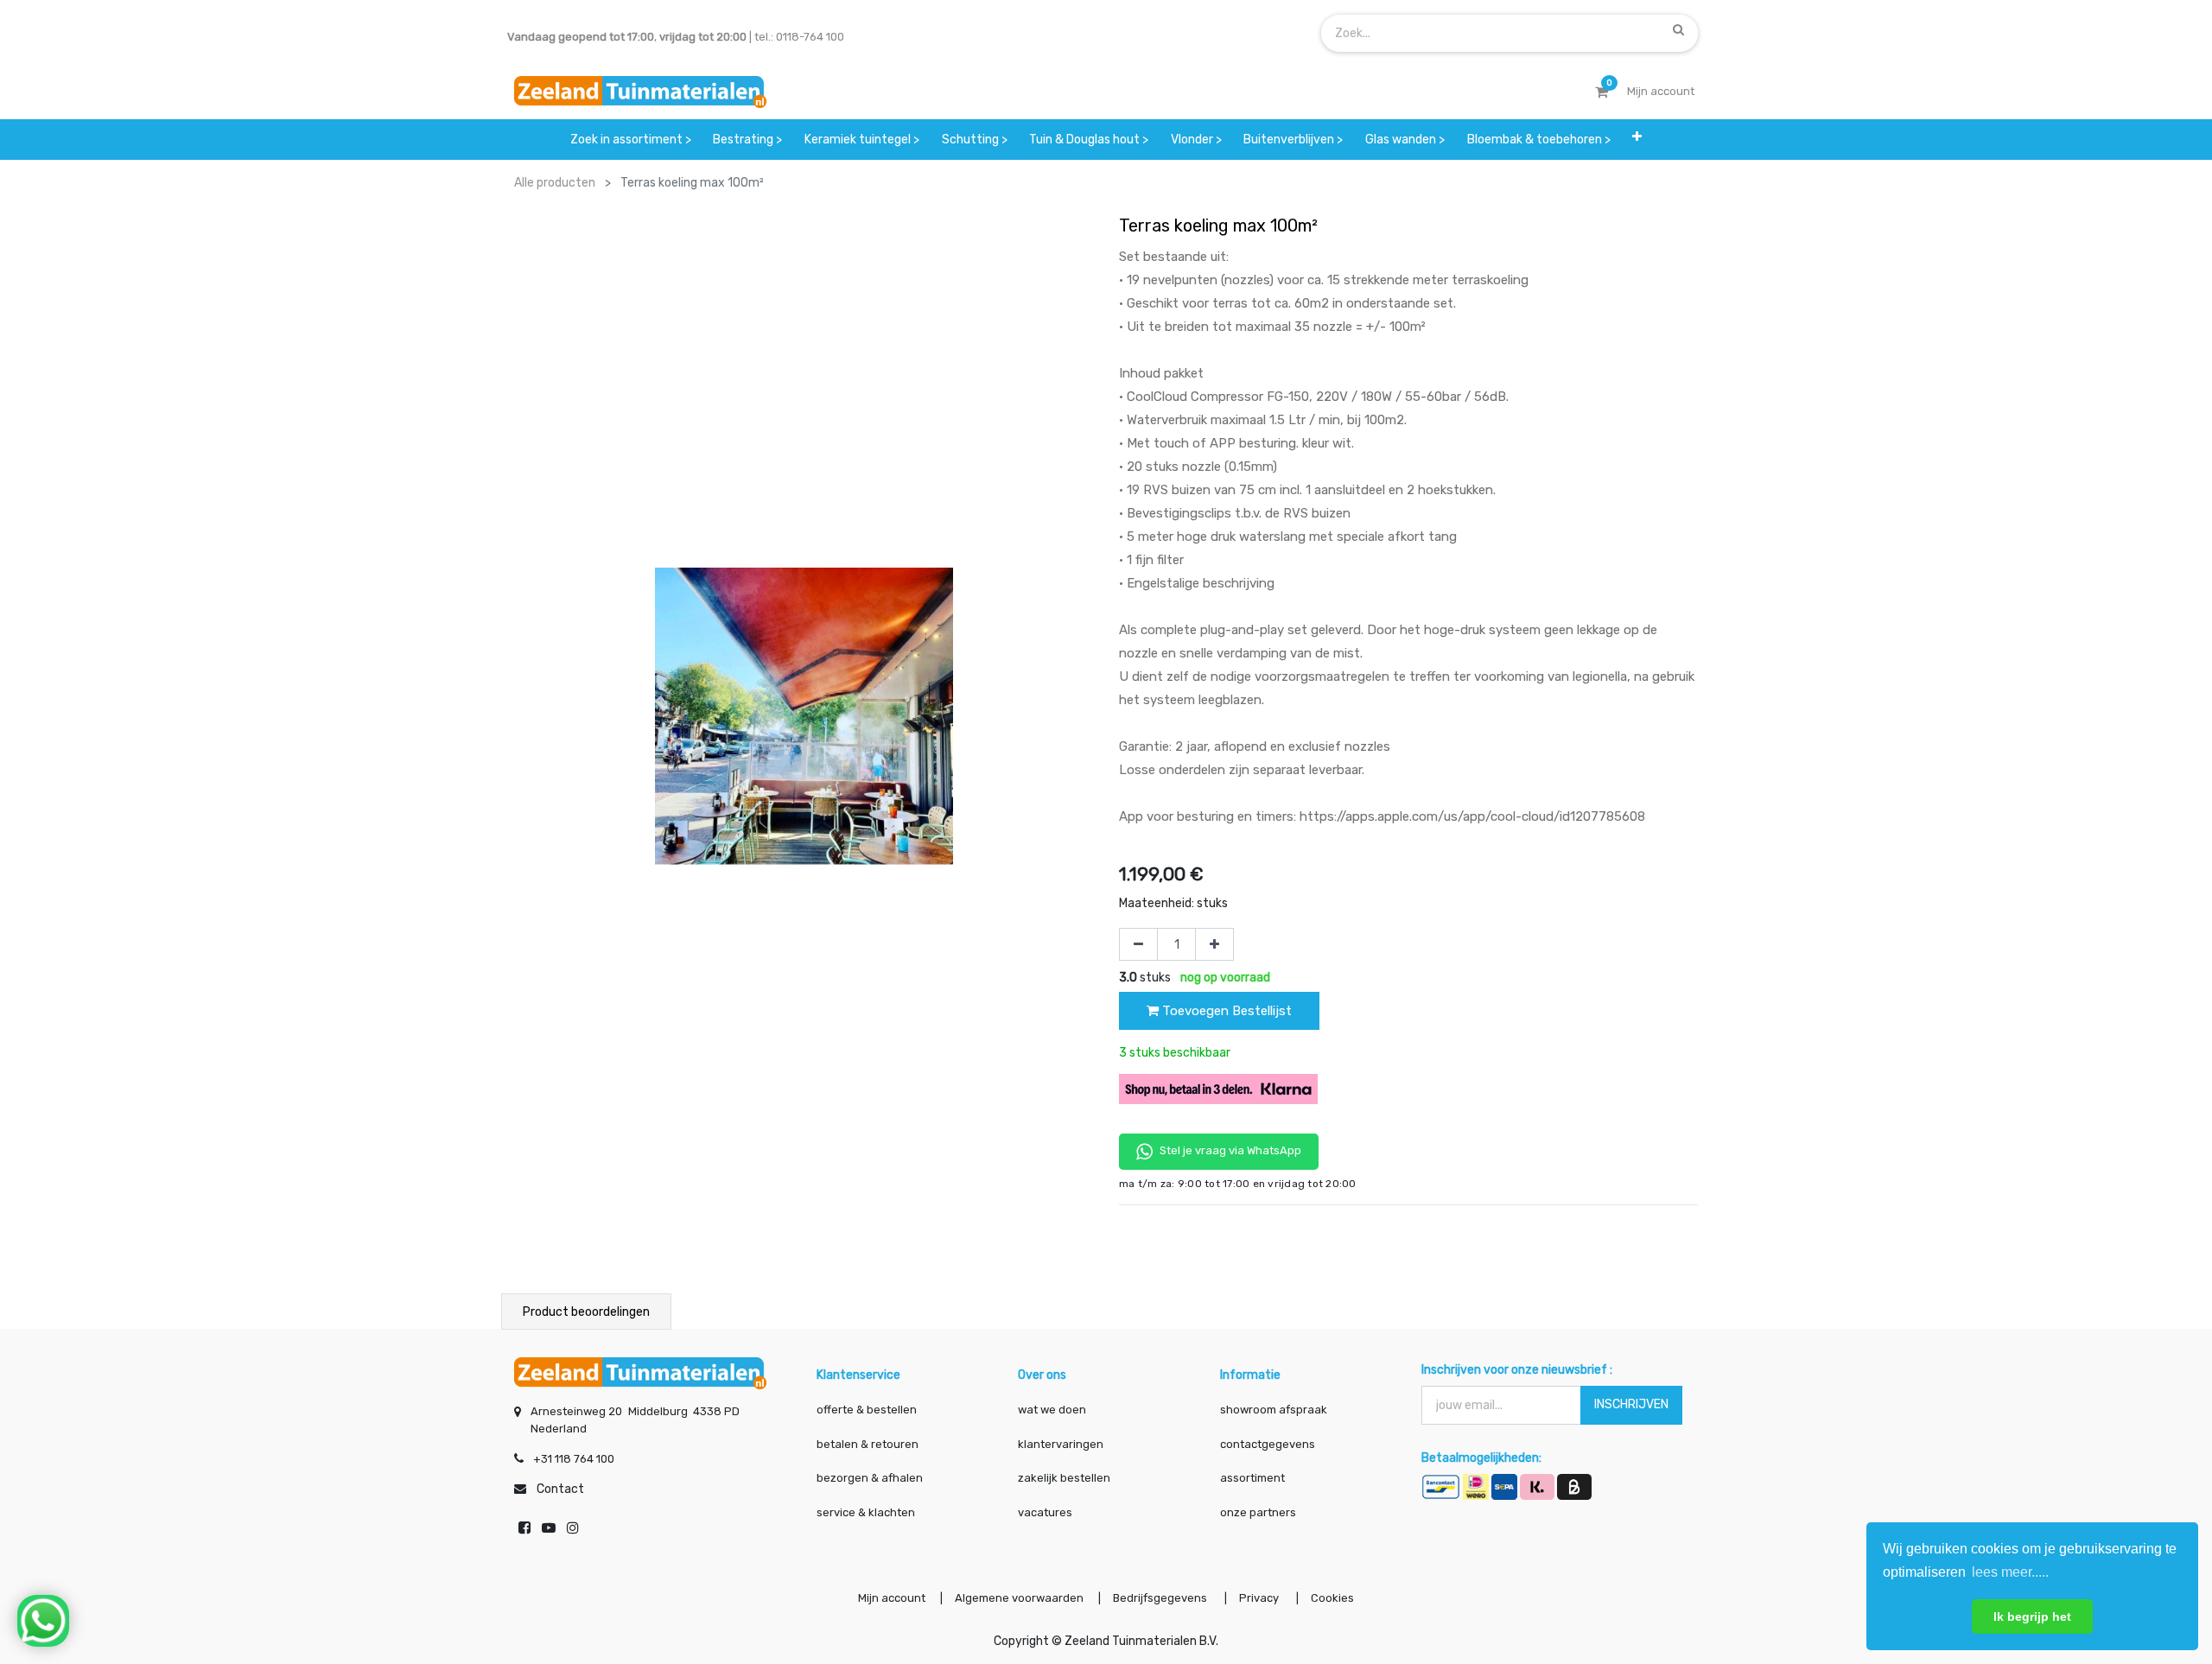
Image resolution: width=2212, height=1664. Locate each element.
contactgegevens (1268, 1444)
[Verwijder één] (1138, 944)
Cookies (1332, 1598)
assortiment (1252, 1478)
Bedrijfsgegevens (1161, 1598)
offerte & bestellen (868, 1410)
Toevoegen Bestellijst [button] (1225, 1011)
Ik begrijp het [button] (2032, 1616)
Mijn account (892, 1598)
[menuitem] (631, 140)
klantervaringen (1061, 1444)
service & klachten (866, 1512)
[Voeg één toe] (1214, 944)
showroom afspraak (1274, 1410)
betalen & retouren (868, 1444)
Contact (560, 1489)
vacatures (1045, 1512)
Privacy (1260, 1598)
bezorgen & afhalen (870, 1478)
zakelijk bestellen (1064, 1478)
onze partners (1258, 1512)
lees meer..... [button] (2010, 1572)
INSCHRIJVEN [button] (1631, 1404)
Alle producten (555, 183)
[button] (1637, 140)
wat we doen (1052, 1410)
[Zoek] (1678, 29)
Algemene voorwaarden (1019, 1598)
